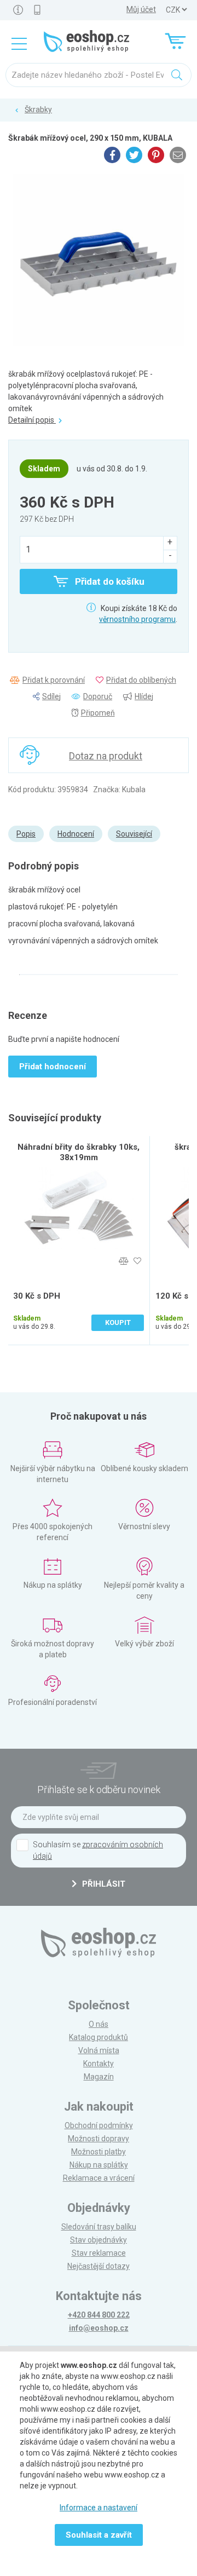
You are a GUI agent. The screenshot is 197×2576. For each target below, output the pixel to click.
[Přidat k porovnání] (123, 1261)
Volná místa (99, 2050)
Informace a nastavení (99, 2508)
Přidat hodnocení (53, 1067)
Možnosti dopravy (99, 2139)
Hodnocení (76, 834)
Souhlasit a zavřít (99, 2535)
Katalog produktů (99, 2037)
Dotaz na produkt (106, 756)
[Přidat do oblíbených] (137, 1261)
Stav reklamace (99, 2253)
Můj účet (141, 9)
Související (134, 834)
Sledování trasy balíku (99, 2227)
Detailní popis (32, 420)
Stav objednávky (99, 2240)
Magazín (99, 2077)
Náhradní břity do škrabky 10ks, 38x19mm (79, 1152)
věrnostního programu (137, 619)
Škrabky (38, 110)
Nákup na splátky (99, 2165)
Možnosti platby (99, 2152)
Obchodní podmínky (99, 2125)
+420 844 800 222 (99, 2315)
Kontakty (99, 2064)
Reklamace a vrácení (99, 2178)
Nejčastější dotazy (99, 2266)
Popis (26, 834)
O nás (99, 2024)
